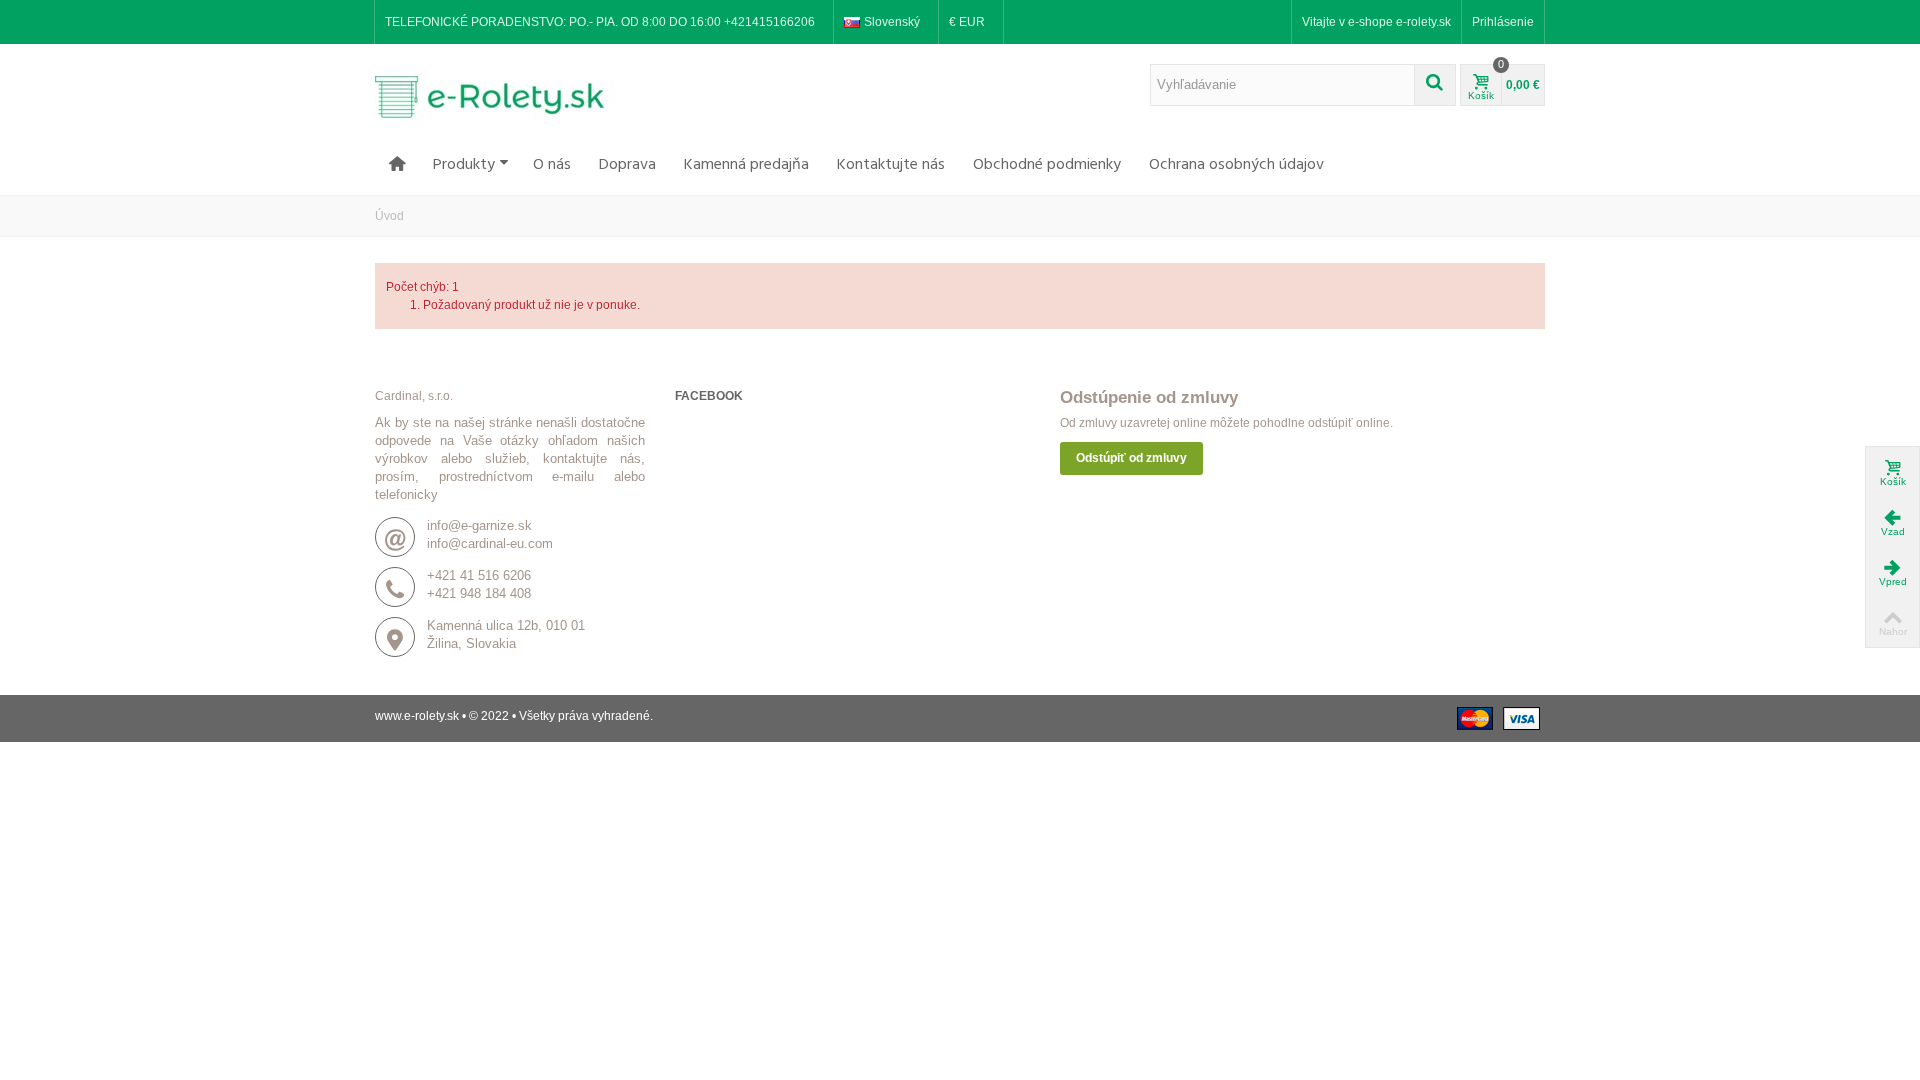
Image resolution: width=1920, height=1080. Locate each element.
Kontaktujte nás (891, 165)
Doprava (627, 165)
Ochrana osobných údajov (1236, 165)
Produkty (464, 165)
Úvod (389, 216)
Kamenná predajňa (746, 165)
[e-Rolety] (500, 95)
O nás (552, 165)
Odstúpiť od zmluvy (1131, 458)
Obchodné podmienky (1047, 165)
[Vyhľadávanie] (1435, 85)
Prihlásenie (1503, 22)
